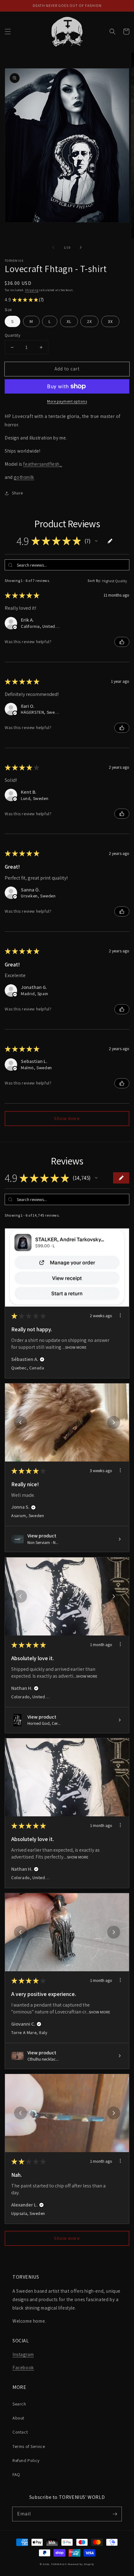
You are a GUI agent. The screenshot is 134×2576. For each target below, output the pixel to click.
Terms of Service (29, 2446)
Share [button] (17, 493)
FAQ (16, 2474)
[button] (8, 32)
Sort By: (95, 581)
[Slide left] (53, 247)
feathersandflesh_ (43, 464)
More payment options (67, 401)
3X (110, 321)
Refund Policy (26, 2460)
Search (19, 2404)
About (18, 2418)
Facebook (23, 2368)
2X (89, 321)
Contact (20, 2432)
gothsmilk (24, 477)
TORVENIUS (59, 2564)
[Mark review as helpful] (122, 642)
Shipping (32, 290)
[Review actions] (120, 1315)
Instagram (23, 2354)
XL (69, 321)
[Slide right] (81, 247)
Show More (76, 1347)
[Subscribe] (115, 2514)
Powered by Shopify (81, 2564)
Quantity (12, 335)
